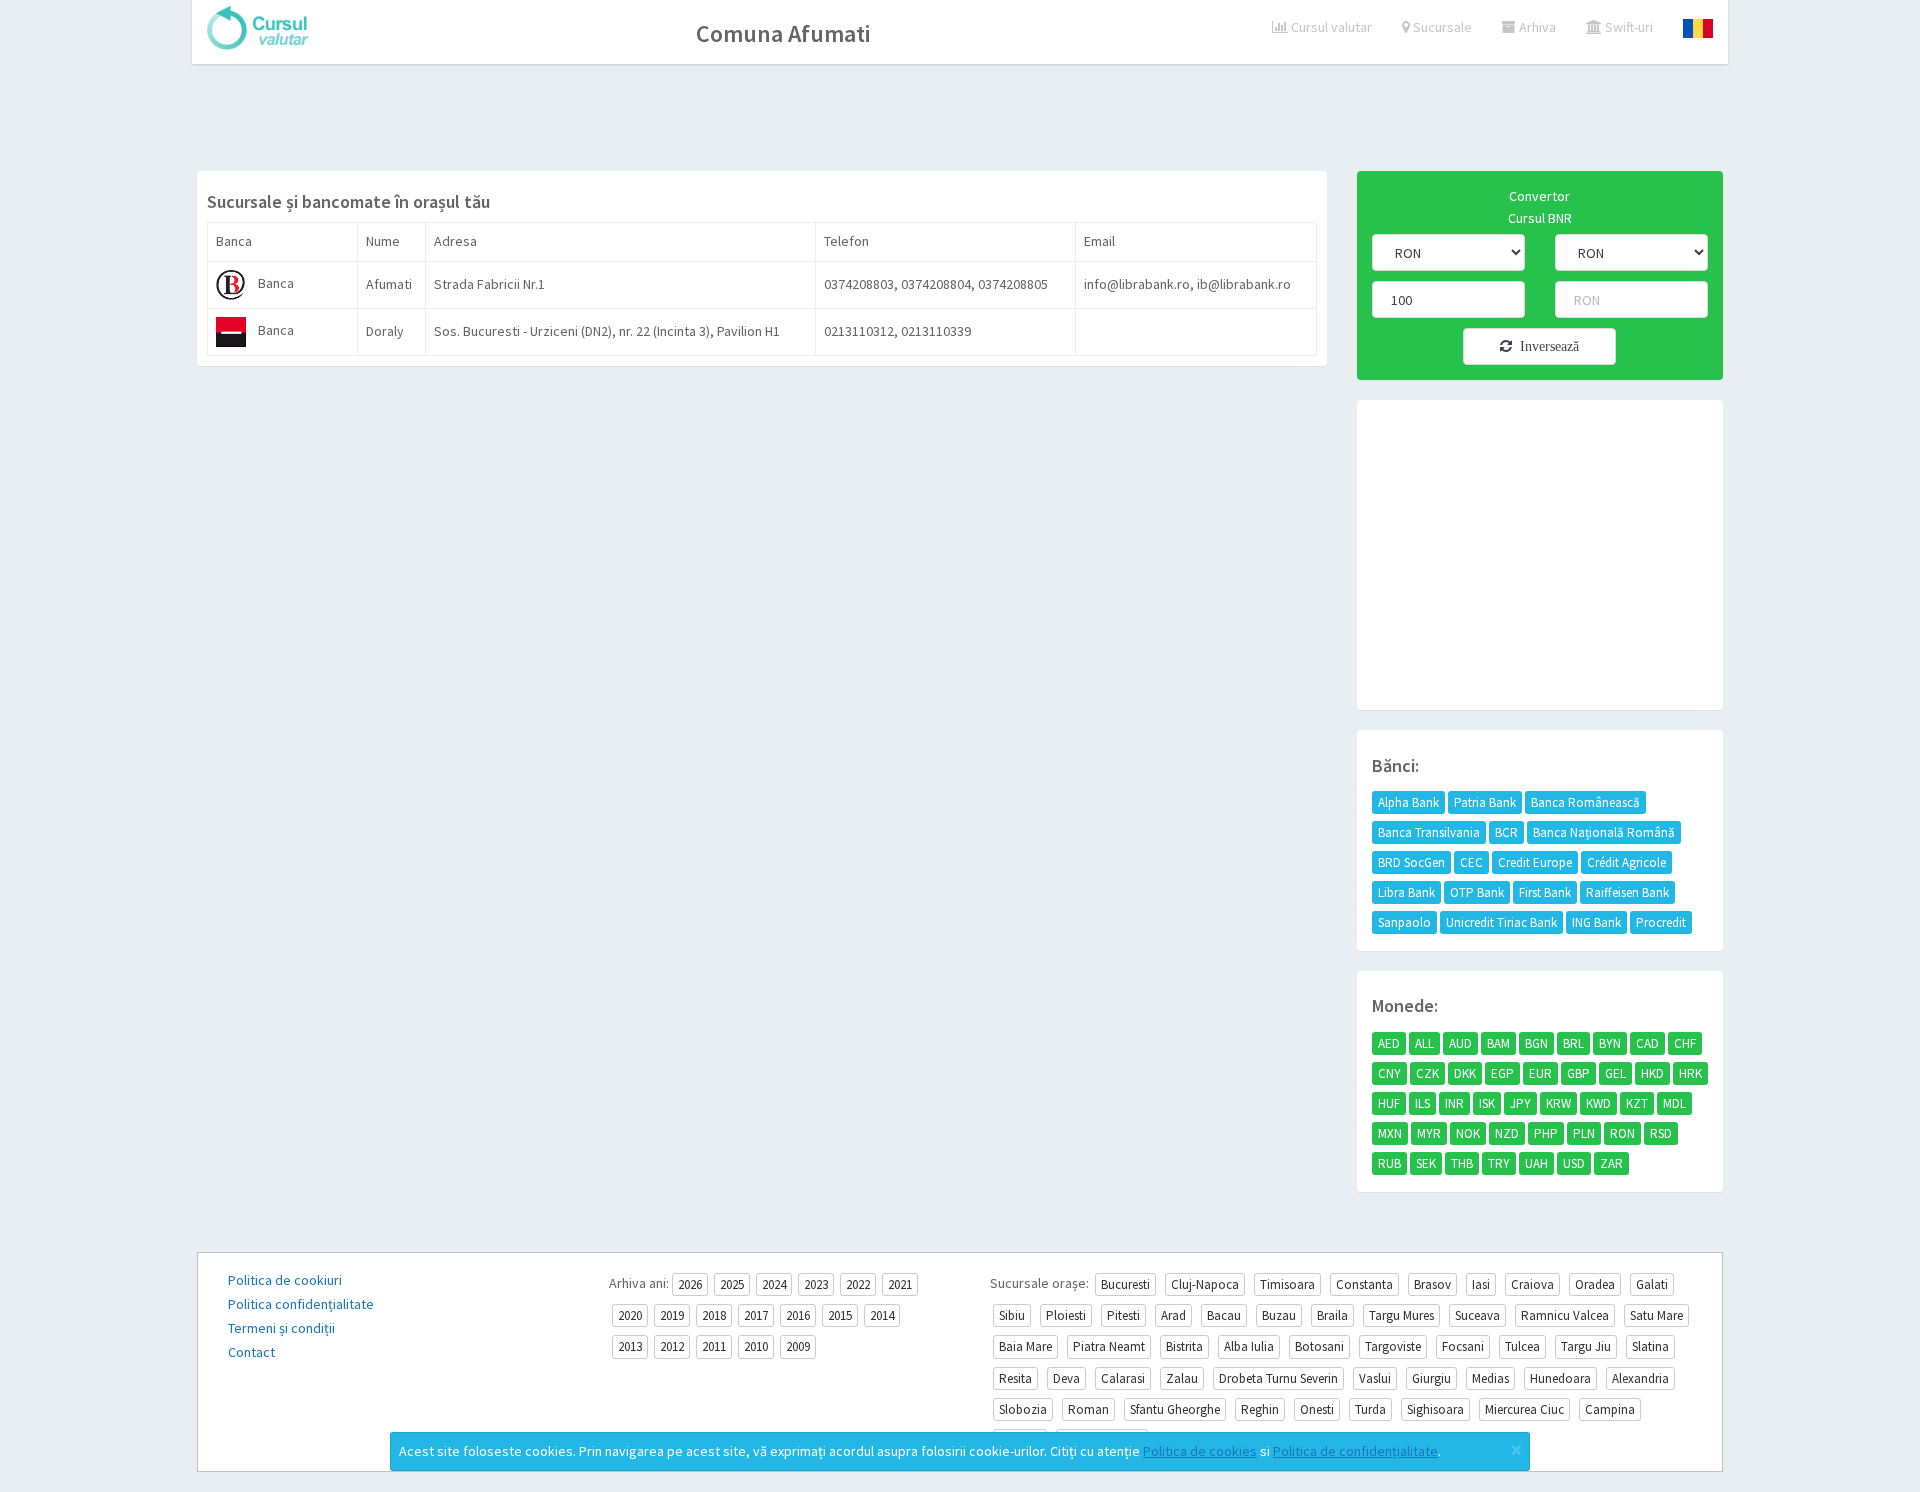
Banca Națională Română (1604, 832)
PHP (1546, 1133)
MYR (1429, 1133)
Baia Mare (1025, 1346)
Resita (1015, 1378)
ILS (1422, 1103)
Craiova (1532, 1284)
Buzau (1279, 1315)
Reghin (1260, 1409)
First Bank (1545, 892)
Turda (1370, 1409)
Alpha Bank (1408, 802)
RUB (1389, 1163)
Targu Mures (1401, 1315)
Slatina (1650, 1346)
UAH (1536, 1163)
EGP (1502, 1073)
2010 (756, 1346)
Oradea (1595, 1284)
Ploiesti (1066, 1315)
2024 (774, 1284)
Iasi (1481, 1284)
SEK (1426, 1163)
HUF (1389, 1103)
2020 (630, 1315)
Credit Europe (1535, 862)
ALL (1424, 1043)
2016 (798, 1315)
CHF (1685, 1043)
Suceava (1477, 1315)
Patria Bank (1485, 802)
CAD (1647, 1043)
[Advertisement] (960, 120)
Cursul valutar (1330, 27)
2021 (900, 1284)
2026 (690, 1284)
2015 (840, 1315)
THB (1462, 1163)
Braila (1332, 1315)
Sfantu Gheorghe (1175, 1409)
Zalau (1182, 1378)
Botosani (1319, 1346)
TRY (1499, 1163)
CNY (1389, 1073)
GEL (1615, 1073)
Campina (1610, 1409)
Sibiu (1012, 1315)
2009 (798, 1346)
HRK (1690, 1073)
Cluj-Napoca (1205, 1284)
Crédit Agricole (1626, 862)
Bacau (1224, 1315)
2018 (714, 1315)
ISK (1487, 1103)
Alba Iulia (1249, 1346)
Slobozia (1023, 1409)
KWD (1598, 1103)
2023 (816, 1284)
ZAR (1611, 1163)
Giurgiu (1431, 1378)
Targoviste (1393, 1346)
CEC (1471, 862)
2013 (630, 1346)
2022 (858, 1284)
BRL (1573, 1043)
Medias (1490, 1378)
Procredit (1661, 922)
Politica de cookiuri (285, 1280)
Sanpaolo (1404, 922)
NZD (1507, 1133)
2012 (672, 1346)
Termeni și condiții (281, 1328)
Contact (251, 1352)
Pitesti (1123, 1315)
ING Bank (1596, 922)
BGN (1536, 1043)
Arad (1173, 1315)
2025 (732, 1284)
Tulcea (1522, 1346)
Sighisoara (1435, 1409)
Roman (1088, 1409)
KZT (1637, 1103)
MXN (1390, 1133)
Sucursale (1441, 27)
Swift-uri (1627, 27)
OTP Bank (1477, 892)
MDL (1674, 1103)
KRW (1558, 1103)
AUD (1460, 1043)
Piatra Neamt (1109, 1346)
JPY (1520, 1103)
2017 (756, 1315)
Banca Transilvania (1429, 832)
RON (1622, 1133)
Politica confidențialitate (301, 1304)
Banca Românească (1585, 802)
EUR (1540, 1073)
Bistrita (1184, 1346)
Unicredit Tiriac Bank (1501, 922)
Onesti (1317, 1409)
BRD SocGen (1411, 862)
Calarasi (1123, 1378)
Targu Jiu (1586, 1346)
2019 (672, 1315)
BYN (1610, 1043)
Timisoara (1287, 1284)
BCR (1506, 832)
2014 (882, 1315)
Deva (1066, 1378)
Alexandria (1640, 1378)
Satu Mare (1656, 1315)
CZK (1427, 1073)
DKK (1465, 1073)
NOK (1468, 1133)
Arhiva (1536, 27)
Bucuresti (1125, 1284)
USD (1574, 1163)
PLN (1584, 1133)
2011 (714, 1346)
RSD (1661, 1133)
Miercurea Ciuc (1524, 1409)
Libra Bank (1406, 892)
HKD (1652, 1073)
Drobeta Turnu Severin (1278, 1378)
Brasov (1432, 1284)
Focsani (1463, 1346)
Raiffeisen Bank (1627, 892)
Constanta (1364, 1284)
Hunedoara (1560, 1378)
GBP (1578, 1073)
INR (1454, 1103)
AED (1389, 1043)
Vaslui (1375, 1378)
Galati (1652, 1284)
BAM (1498, 1043)
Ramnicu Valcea (1565, 1315)
